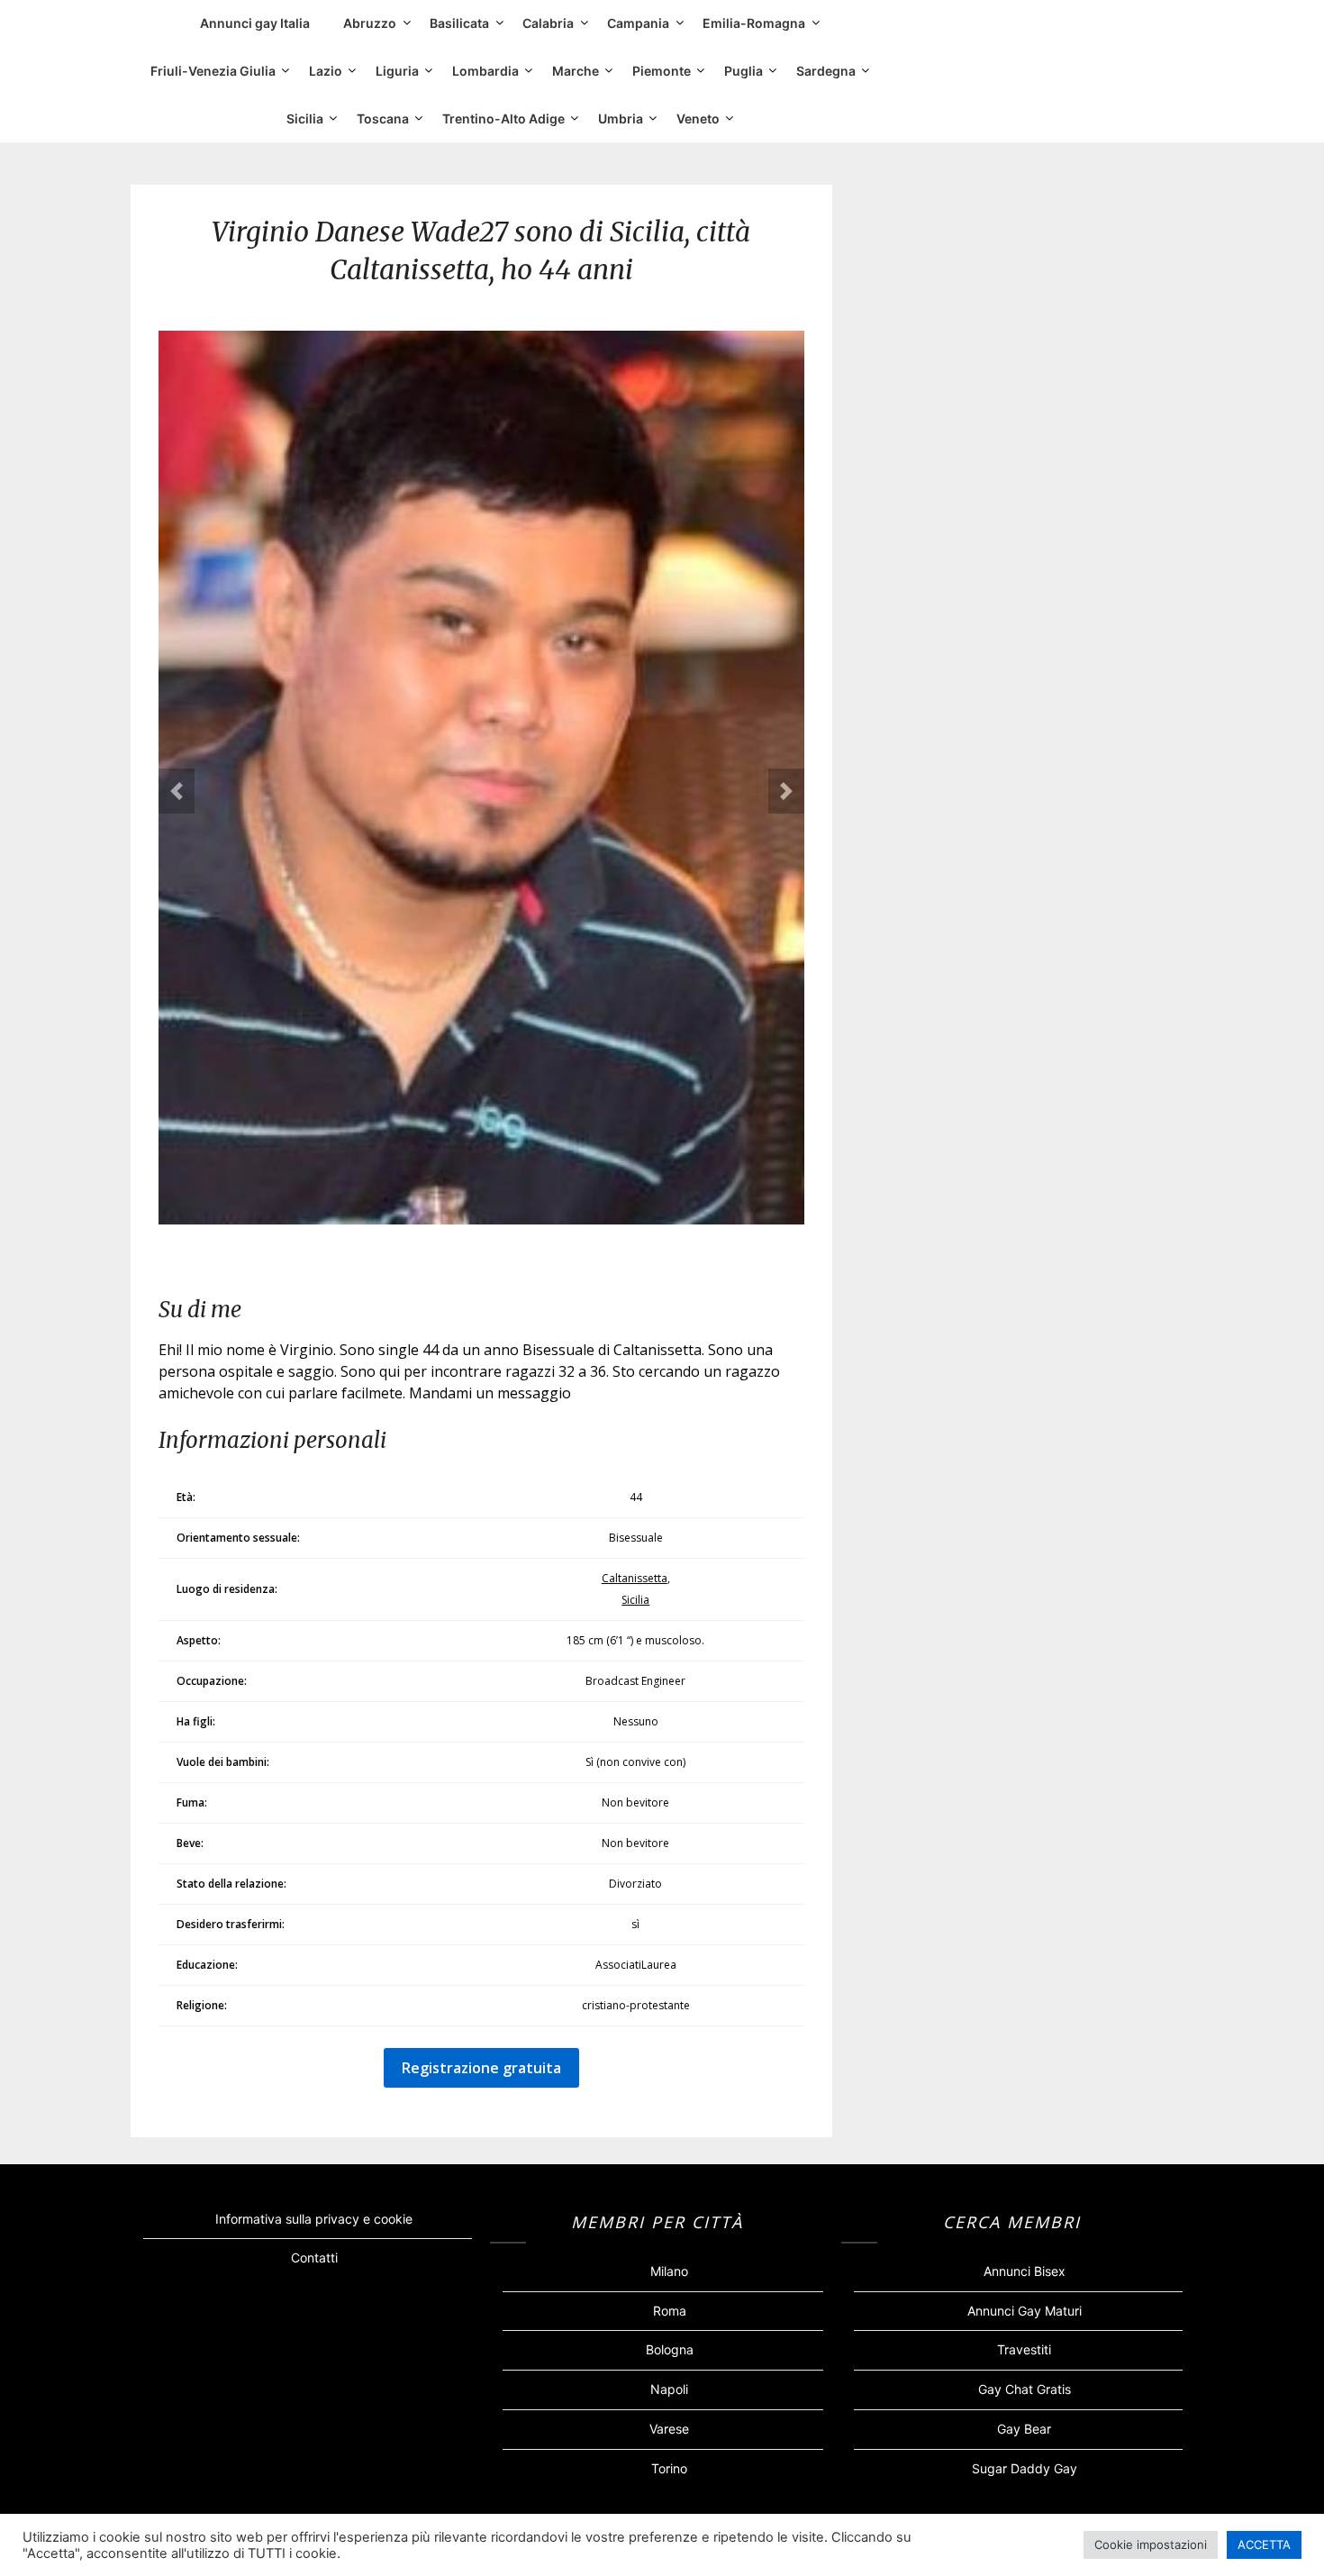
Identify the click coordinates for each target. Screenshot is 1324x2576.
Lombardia (485, 71)
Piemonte (662, 71)
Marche (576, 71)
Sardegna (826, 71)
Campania (638, 23)
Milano (669, 2271)
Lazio (326, 71)
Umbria (621, 118)
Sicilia (305, 118)
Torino (669, 2468)
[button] (177, 791)
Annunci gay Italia (255, 23)
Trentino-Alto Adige (503, 118)
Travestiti (1024, 2349)
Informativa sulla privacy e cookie (314, 2219)
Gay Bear (1024, 2429)
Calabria (548, 23)
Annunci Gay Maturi (1025, 2311)
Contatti (314, 2257)
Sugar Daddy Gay (1025, 2468)
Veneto (698, 118)
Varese (669, 2429)
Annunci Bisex (1025, 2271)
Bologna (670, 2349)
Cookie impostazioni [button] (1151, 2544)
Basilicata (459, 23)
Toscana (383, 118)
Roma (670, 2311)
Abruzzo (370, 23)
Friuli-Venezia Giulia (213, 71)
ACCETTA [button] (1264, 2544)
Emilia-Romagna (754, 23)
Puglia (744, 71)
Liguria (397, 71)
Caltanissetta (635, 1578)
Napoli (669, 2389)
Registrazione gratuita (481, 2068)
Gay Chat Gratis (1025, 2389)
